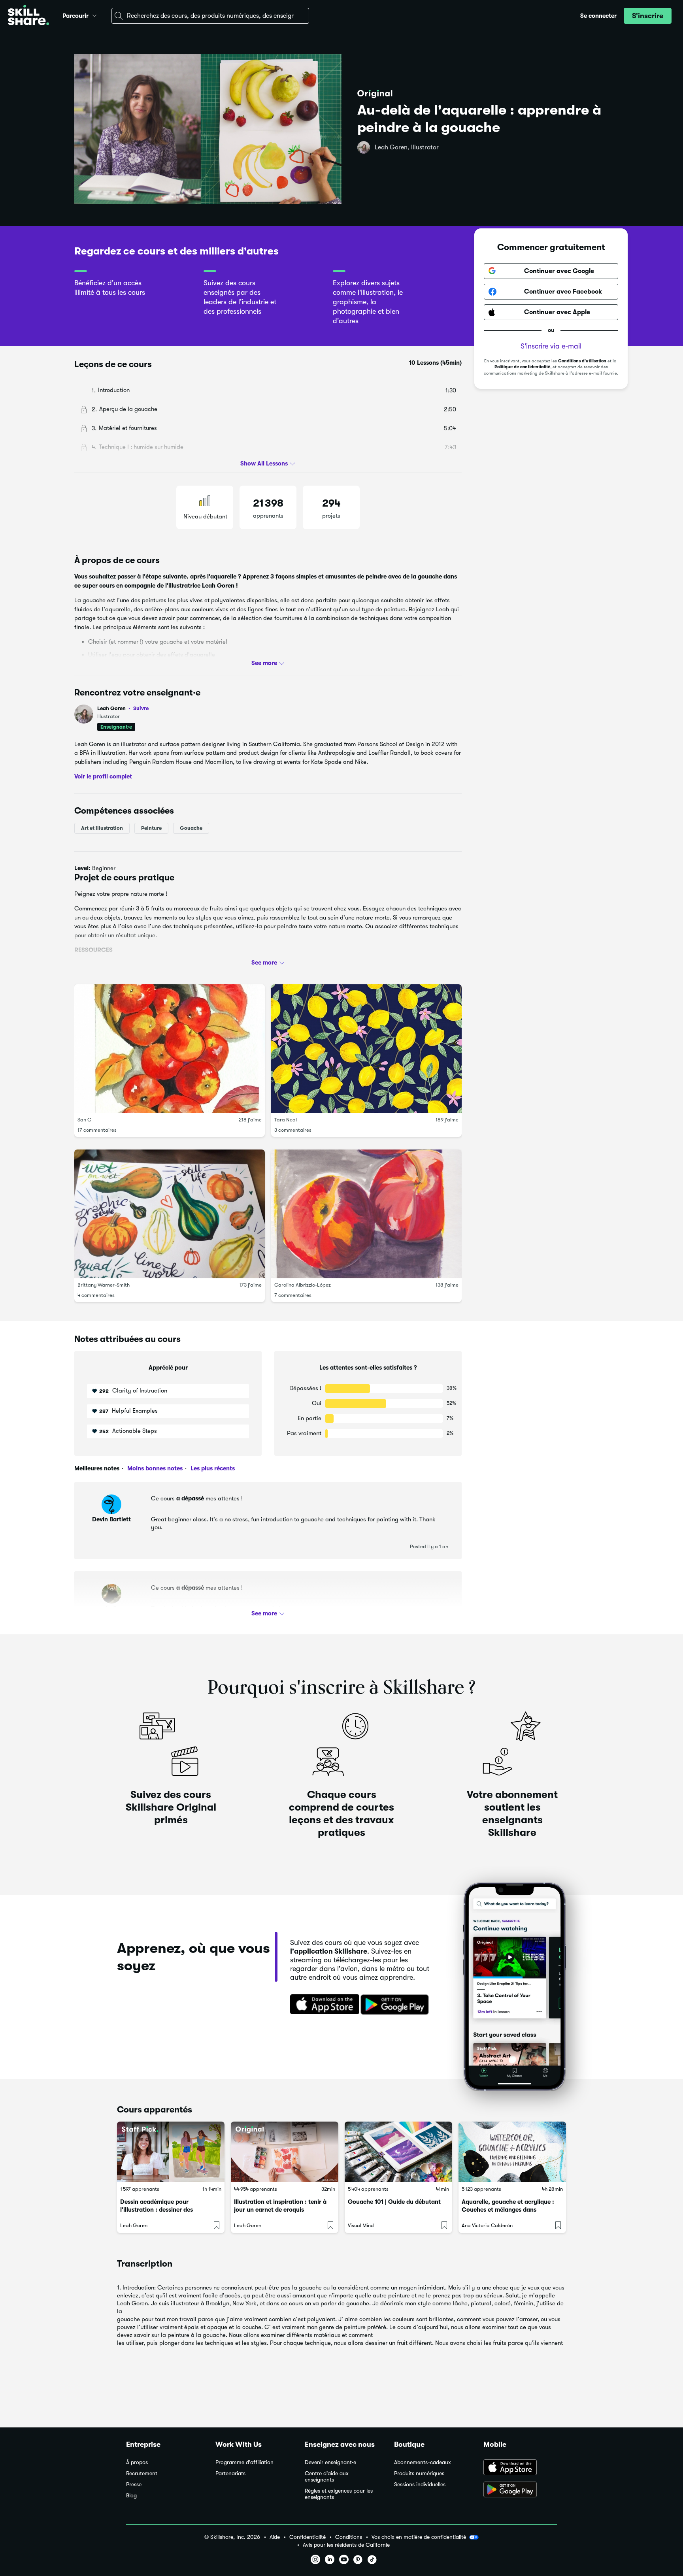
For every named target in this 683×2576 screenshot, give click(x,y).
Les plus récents (212, 1468)
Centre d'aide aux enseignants (327, 2477)
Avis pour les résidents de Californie (346, 2545)
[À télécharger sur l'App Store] (520, 2468)
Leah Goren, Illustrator (407, 147)
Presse (134, 2485)
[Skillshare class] (171, 2152)
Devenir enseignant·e (330, 2462)
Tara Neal (286, 1120)
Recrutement (142, 2473)
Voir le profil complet (103, 776)
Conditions (349, 2537)
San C (84, 1120)
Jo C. (111, 1609)
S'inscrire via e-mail (551, 346)
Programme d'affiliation (244, 2462)
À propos (137, 2462)
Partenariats (230, 2473)
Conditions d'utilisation (582, 361)
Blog (131, 2496)
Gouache (191, 828)
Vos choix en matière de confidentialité (419, 2537)
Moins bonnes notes (154, 1468)
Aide (275, 2537)
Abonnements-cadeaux (423, 2462)
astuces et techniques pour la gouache (191, 965)
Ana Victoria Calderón (487, 2225)
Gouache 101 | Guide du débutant (394, 2202)
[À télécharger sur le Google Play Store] (520, 2490)
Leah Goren (123, 708)
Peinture (151, 828)
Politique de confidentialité (522, 367)
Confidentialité (308, 2537)
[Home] (28, 16)
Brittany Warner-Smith (104, 1285)
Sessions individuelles (420, 2485)
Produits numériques (419, 2473)
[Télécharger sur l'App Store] (322, 2005)
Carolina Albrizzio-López (303, 1285)
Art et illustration (102, 828)
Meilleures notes (97, 1468)
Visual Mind (361, 2225)
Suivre (141, 708)
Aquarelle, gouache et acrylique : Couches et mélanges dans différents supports (508, 2210)
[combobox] (210, 16)
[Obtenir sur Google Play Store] (396, 2005)
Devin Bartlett (111, 1519)
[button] (94, 15)
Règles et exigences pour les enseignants (339, 2494)
